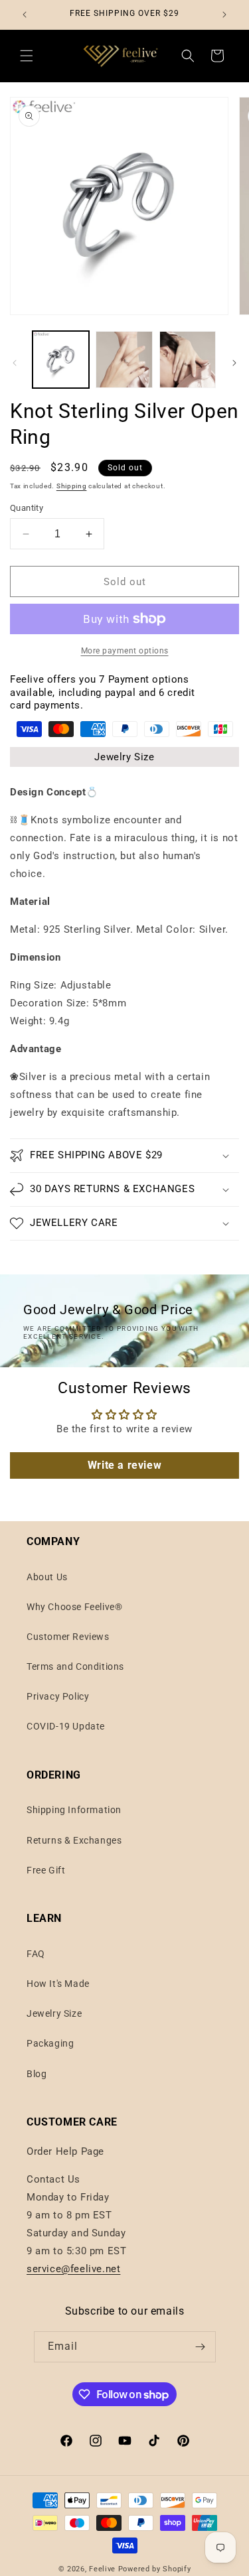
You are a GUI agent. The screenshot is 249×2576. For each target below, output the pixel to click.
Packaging (50, 2043)
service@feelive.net (73, 2269)
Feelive (104, 2569)
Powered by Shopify (155, 2569)
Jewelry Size (124, 757)
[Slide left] (15, 363)
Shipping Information (74, 1810)
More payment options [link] (125, 651)
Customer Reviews (68, 1637)
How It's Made (58, 1984)
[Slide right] (234, 363)
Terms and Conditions (75, 1666)
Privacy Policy (58, 1696)
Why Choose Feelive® (74, 1607)
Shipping (72, 486)
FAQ (36, 1954)
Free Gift (46, 1870)
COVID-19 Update (66, 1726)
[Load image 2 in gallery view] (124, 359)
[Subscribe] (201, 2347)
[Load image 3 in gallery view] (188, 359)
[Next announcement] (224, 15)
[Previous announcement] (25, 15)
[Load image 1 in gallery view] (61, 359)
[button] (27, 56)
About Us (47, 1577)
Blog (37, 2074)
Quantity (27, 508)
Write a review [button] (124, 1465)
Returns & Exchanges (74, 1840)
